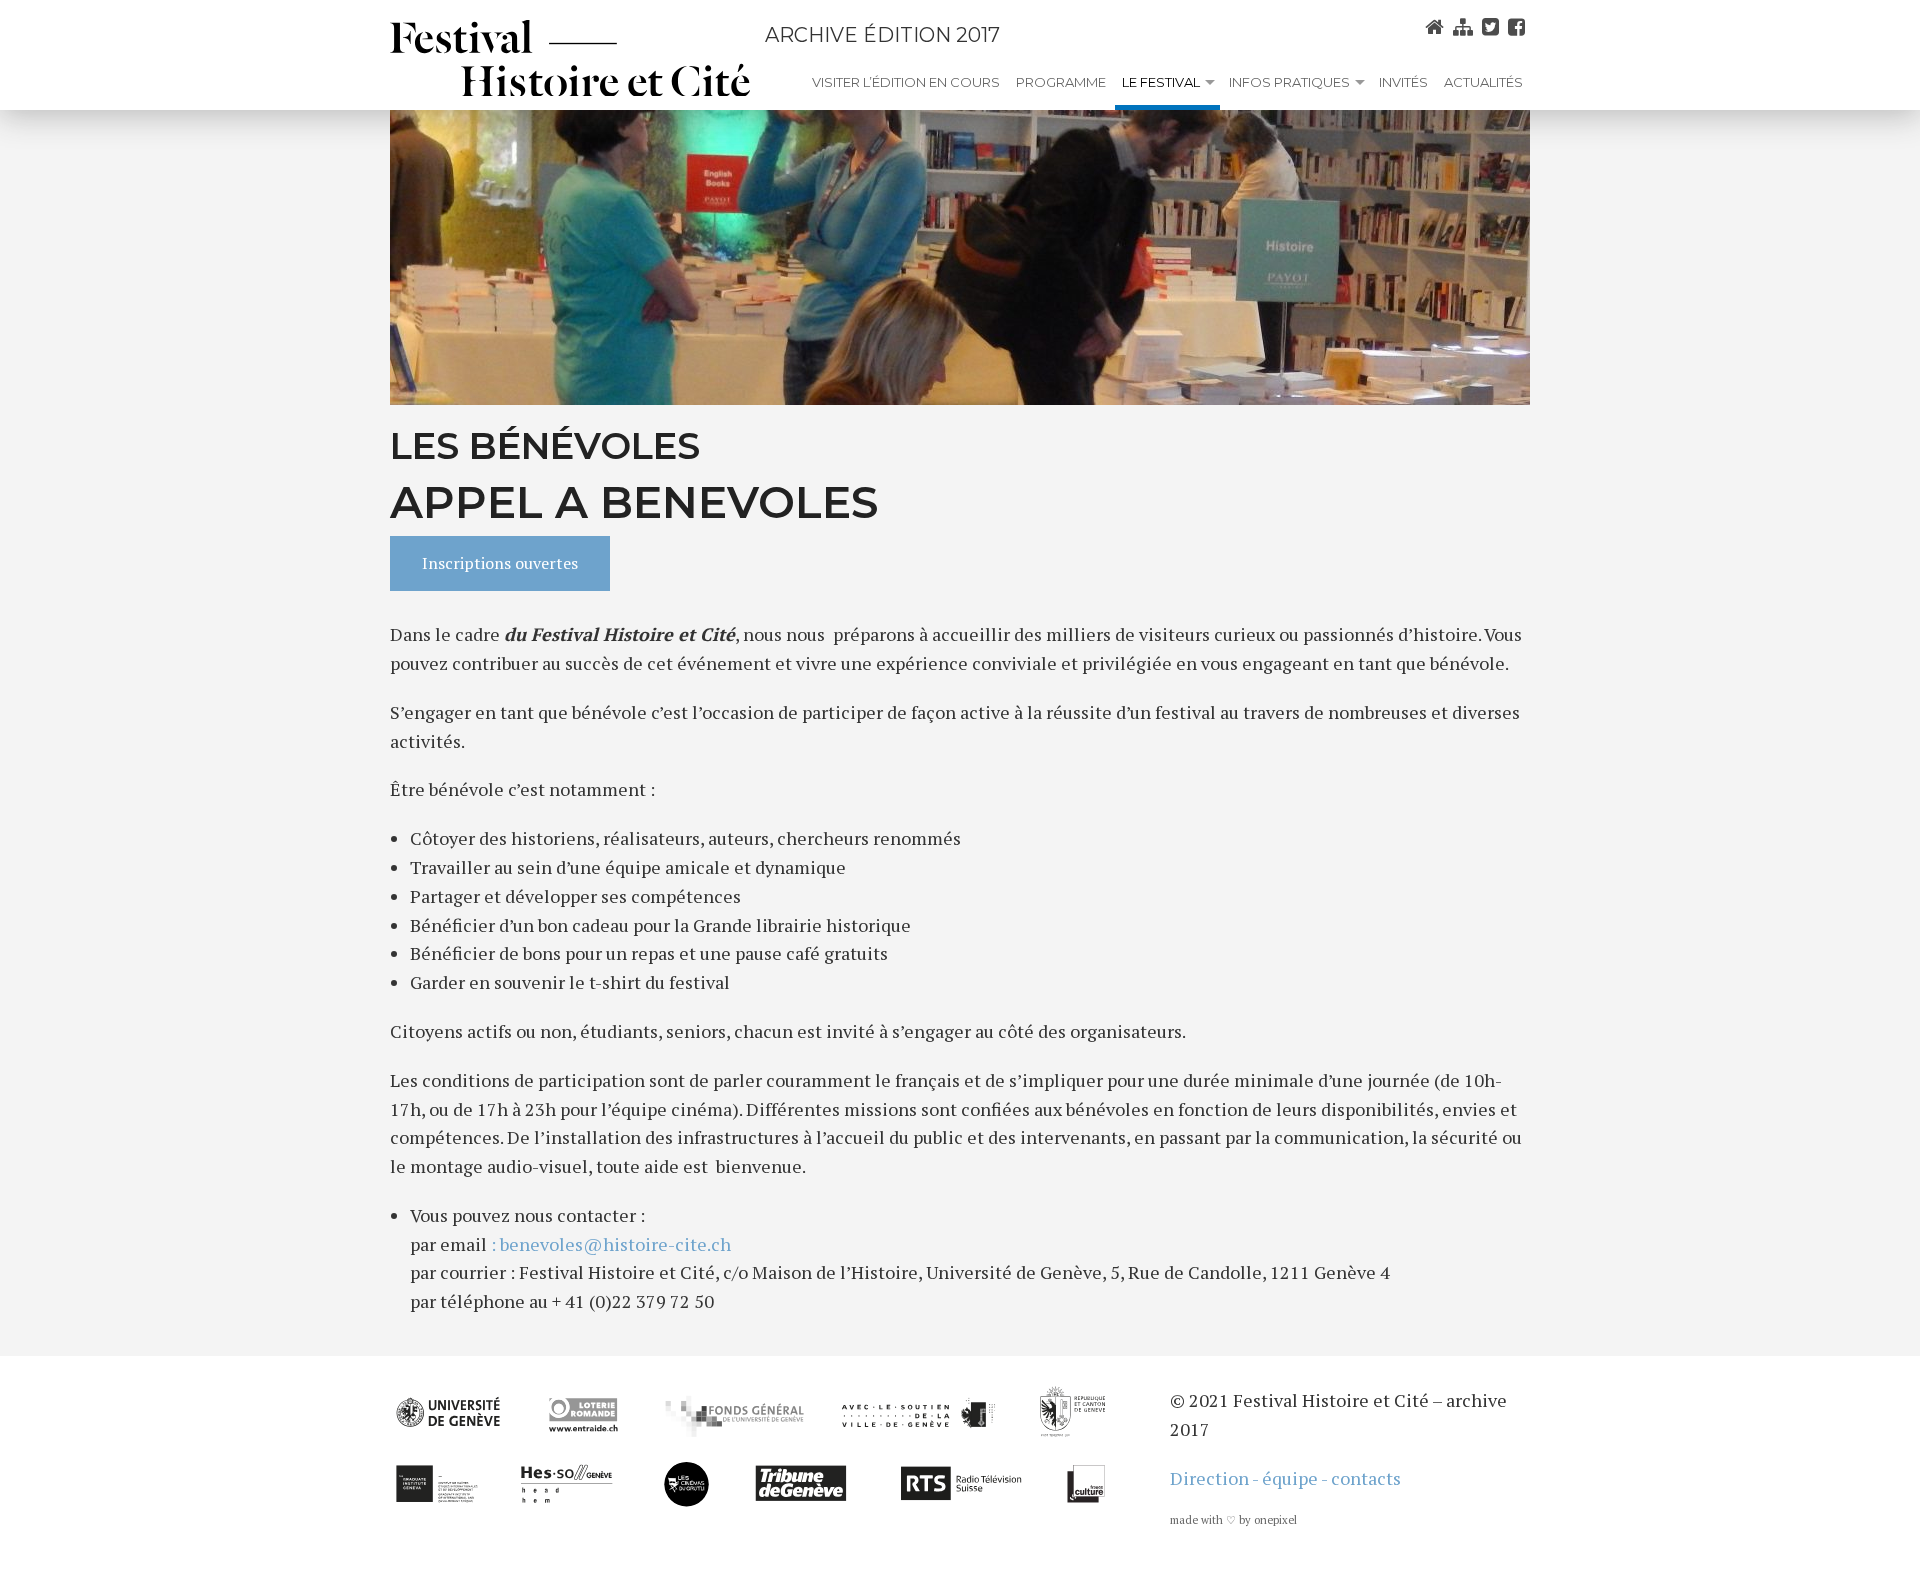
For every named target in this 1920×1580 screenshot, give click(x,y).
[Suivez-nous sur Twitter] (1493, 27)
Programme (1061, 82)
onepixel (1275, 1520)
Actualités (1483, 82)
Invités (1403, 82)
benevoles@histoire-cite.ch (615, 1244)
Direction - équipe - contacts (1285, 1478)
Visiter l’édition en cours (906, 82)
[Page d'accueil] (1437, 27)
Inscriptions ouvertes (500, 563)
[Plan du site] (1465, 27)
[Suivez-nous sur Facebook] (1519, 27)
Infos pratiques (1289, 82)
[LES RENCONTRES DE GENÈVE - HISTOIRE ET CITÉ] (570, 58)
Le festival (1161, 82)
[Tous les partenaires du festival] (747, 1444)
